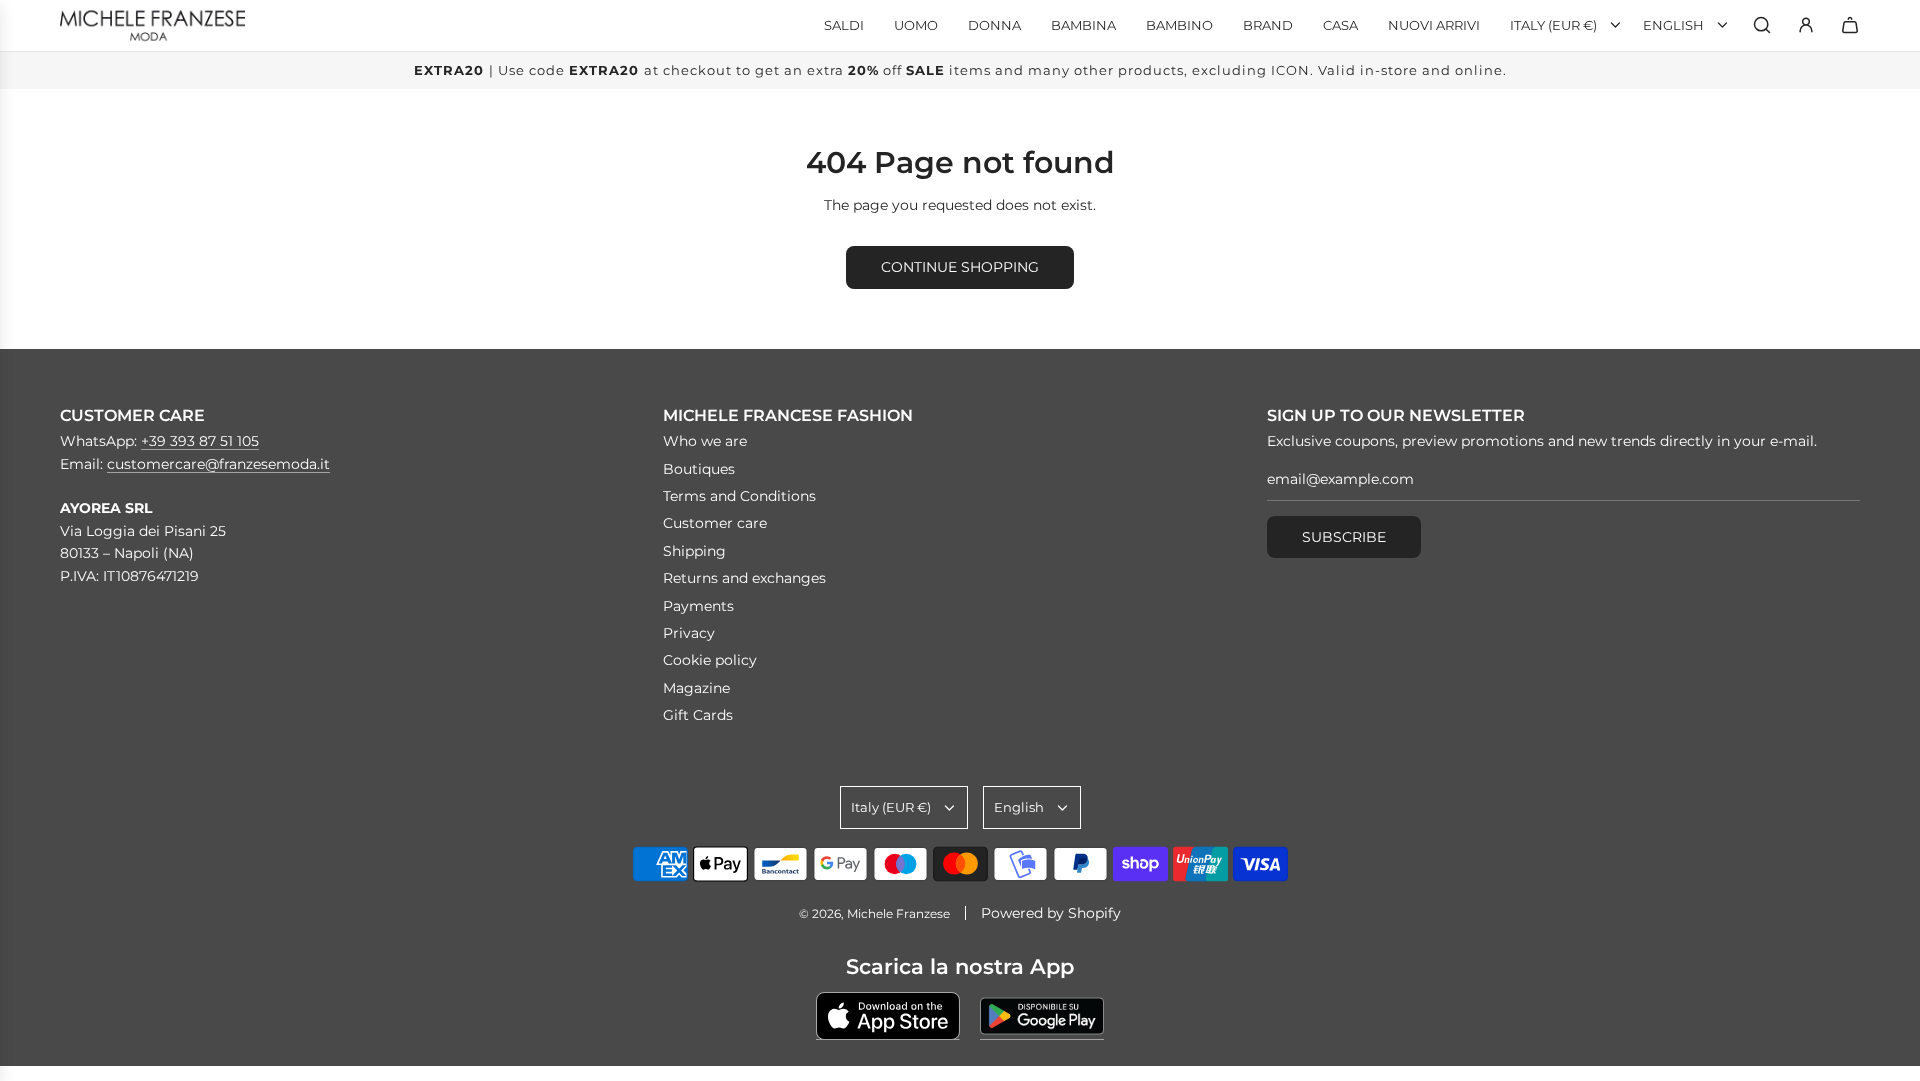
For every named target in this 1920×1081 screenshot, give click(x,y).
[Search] (1762, 25)
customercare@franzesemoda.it (218, 464)
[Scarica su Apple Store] (888, 1016)
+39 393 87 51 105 (200, 441)
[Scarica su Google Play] (1042, 1016)
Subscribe (1344, 537)
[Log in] (1806, 25)
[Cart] (1850, 25)
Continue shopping (960, 267)
